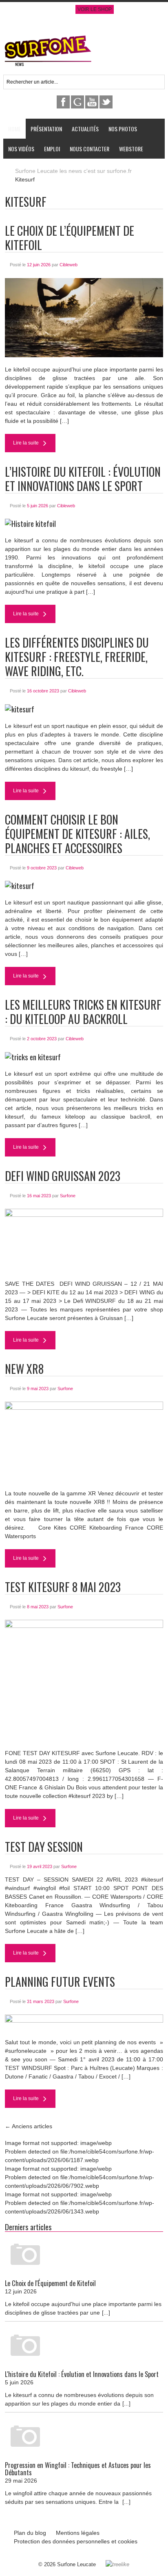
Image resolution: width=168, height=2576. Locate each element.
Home (14, 129)
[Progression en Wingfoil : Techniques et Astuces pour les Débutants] (84, 2437)
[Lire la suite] (84, 279)
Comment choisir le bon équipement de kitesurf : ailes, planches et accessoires (77, 834)
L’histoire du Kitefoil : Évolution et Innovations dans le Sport (83, 479)
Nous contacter (90, 149)
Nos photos (123, 129)
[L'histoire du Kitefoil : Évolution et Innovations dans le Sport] (84, 2346)
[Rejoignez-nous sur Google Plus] (78, 100)
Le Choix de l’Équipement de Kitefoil (70, 238)
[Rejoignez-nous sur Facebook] (64, 100)
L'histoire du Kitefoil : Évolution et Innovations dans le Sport (82, 2374)
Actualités (85, 129)
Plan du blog (30, 2533)
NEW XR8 (24, 1369)
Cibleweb (69, 265)
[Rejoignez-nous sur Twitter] (106, 100)
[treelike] (117, 2564)
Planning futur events (60, 1982)
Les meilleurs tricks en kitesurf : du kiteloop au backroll (83, 1012)
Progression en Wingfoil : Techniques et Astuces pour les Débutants (78, 2469)
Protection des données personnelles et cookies (76, 2541)
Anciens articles (29, 2126)
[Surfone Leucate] (48, 38)
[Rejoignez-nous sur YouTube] (92, 100)
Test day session (44, 1847)
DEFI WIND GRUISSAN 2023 (63, 1176)
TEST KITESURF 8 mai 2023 (63, 1587)
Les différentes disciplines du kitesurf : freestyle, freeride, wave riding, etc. (77, 657)
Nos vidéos (21, 149)
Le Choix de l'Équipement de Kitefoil (50, 2283)
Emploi (52, 149)
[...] (106, 2313)
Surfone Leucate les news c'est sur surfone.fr (73, 171)
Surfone (68, 1196)
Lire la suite (27, 443)
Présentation (46, 129)
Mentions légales (78, 2533)
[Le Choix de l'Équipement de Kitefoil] (84, 2255)
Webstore (131, 149)
